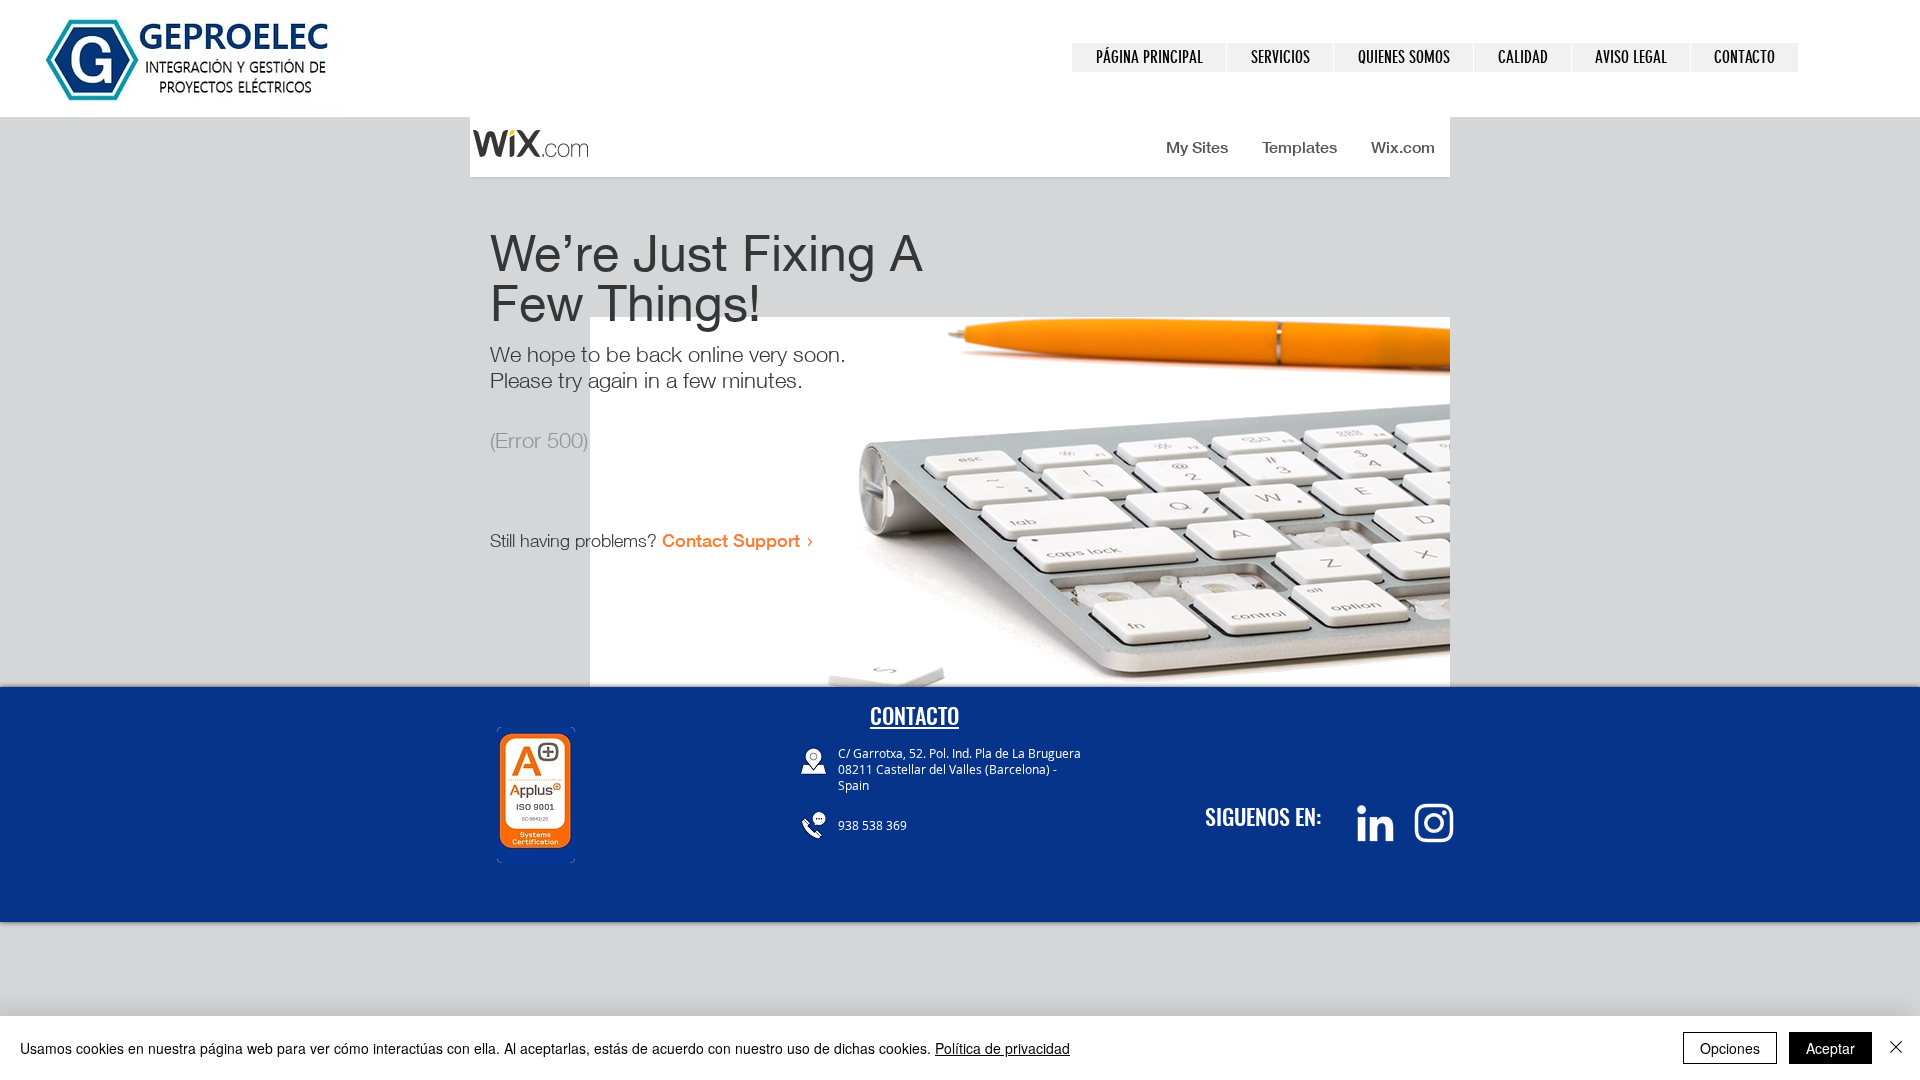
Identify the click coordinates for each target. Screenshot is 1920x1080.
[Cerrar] (1896, 1048)
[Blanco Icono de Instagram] (1434, 823)
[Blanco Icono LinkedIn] (1375, 823)
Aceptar (1830, 1048)
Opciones (1730, 1048)
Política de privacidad (1002, 1048)
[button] (1279, 57)
